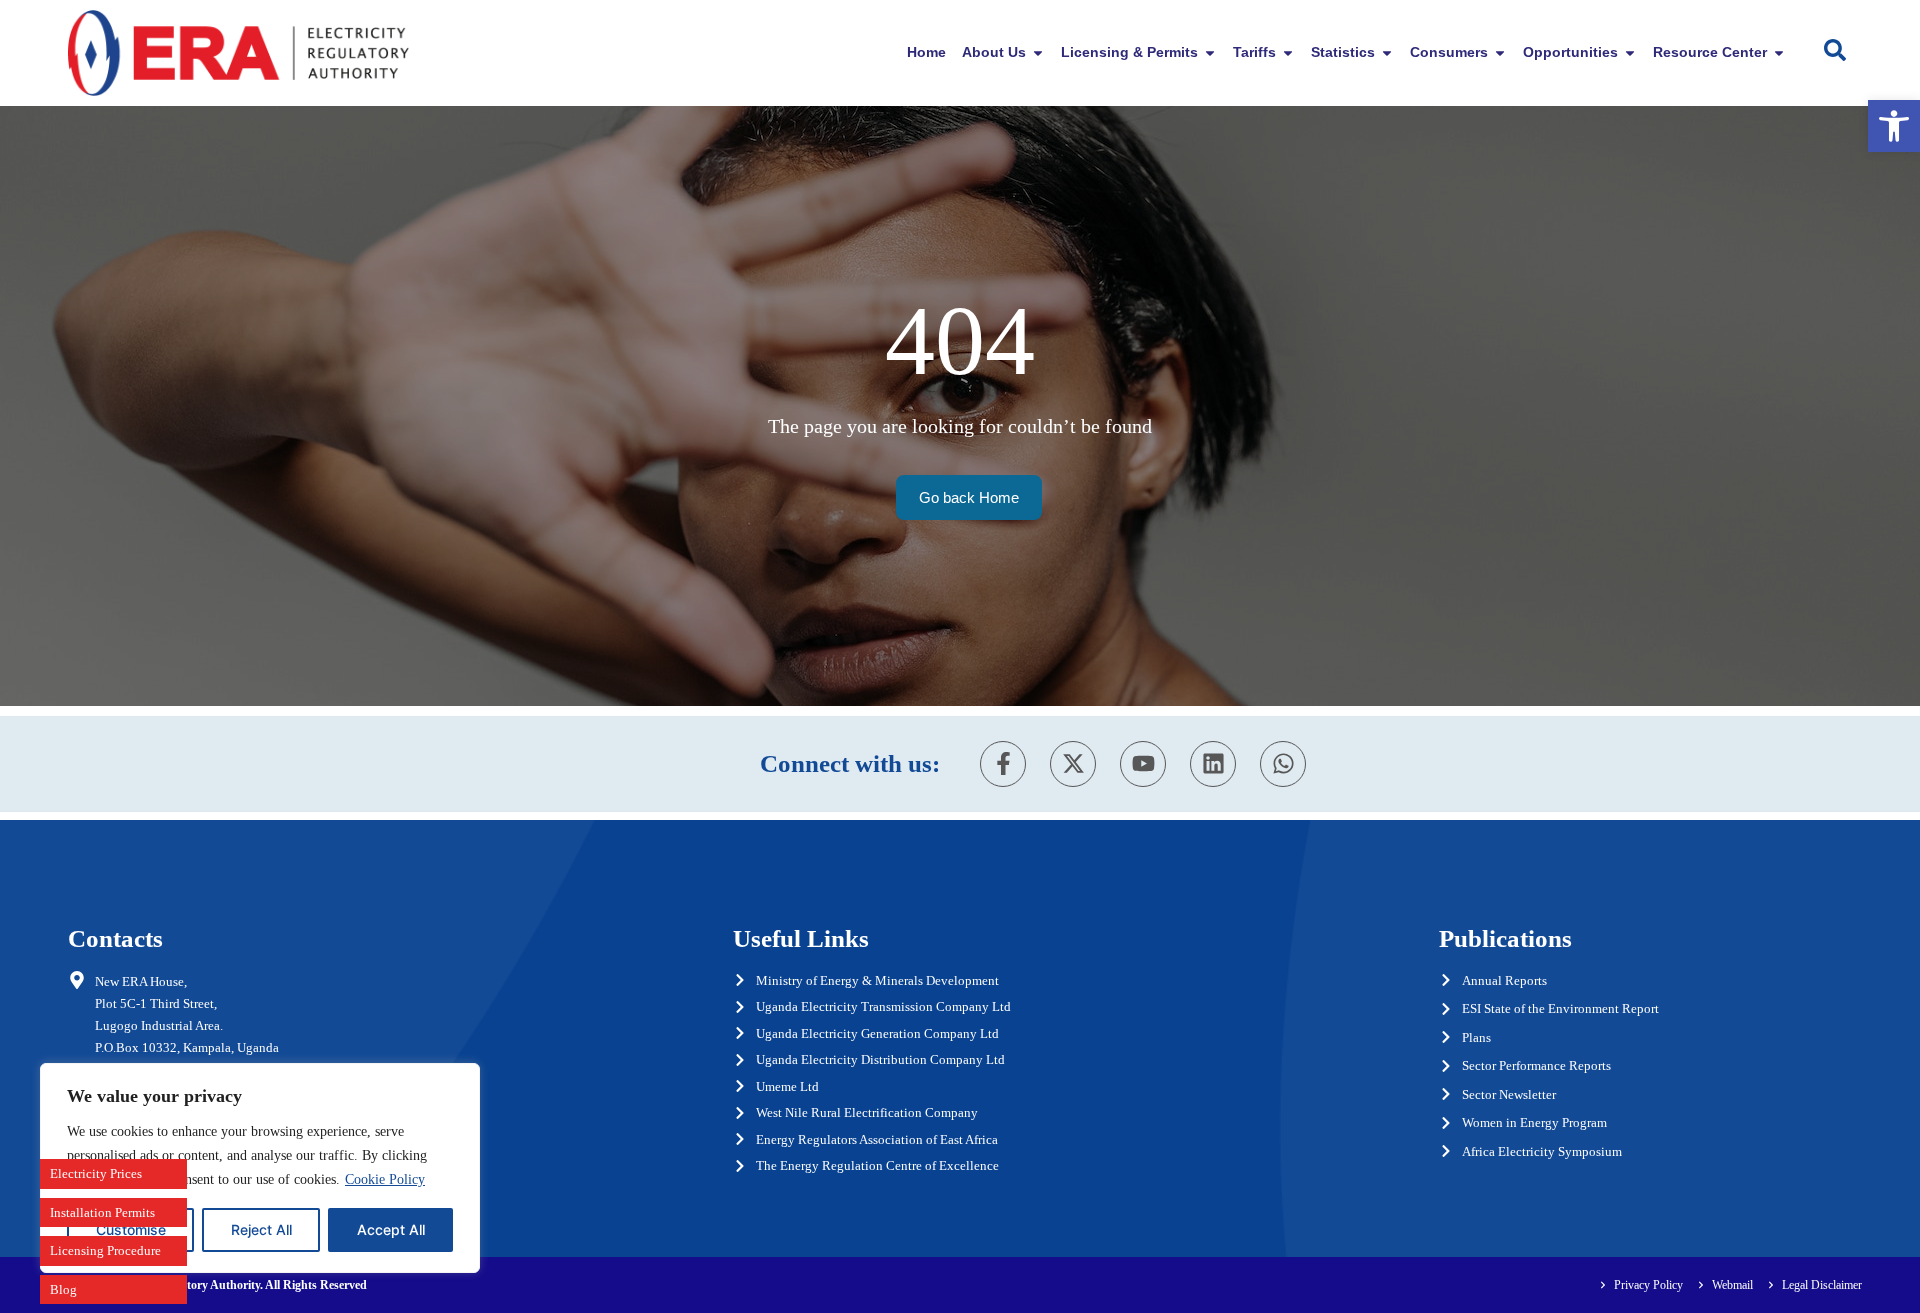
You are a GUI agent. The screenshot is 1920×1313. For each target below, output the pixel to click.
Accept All (391, 1229)
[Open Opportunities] (1630, 52)
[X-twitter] (1073, 764)
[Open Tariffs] (1288, 52)
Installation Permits (102, 1212)
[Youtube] (1143, 764)
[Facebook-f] (1003, 764)
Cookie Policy (385, 1179)
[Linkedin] (1213, 764)
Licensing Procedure (105, 1250)
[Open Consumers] (1500, 52)
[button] (1894, 126)
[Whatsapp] (1283, 764)
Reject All (261, 1229)
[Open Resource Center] (1779, 52)
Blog (63, 1289)
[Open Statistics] (1387, 52)
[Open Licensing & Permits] (1210, 52)
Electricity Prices (96, 1173)
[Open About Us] (1038, 52)
